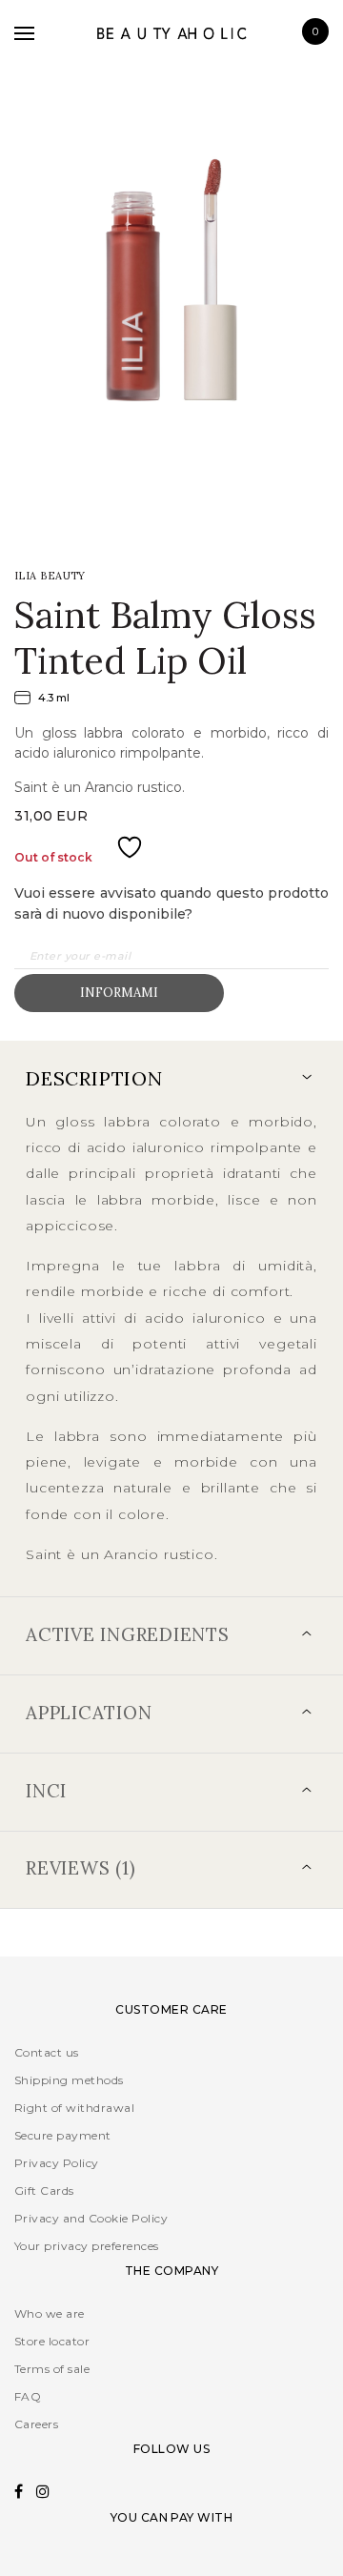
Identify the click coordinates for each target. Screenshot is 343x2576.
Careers (36, 2424)
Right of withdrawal (74, 2108)
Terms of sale (52, 2369)
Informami (119, 993)
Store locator (52, 2341)
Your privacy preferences (87, 2246)
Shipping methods (69, 2080)
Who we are (50, 2313)
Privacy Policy (57, 2163)
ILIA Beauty (50, 576)
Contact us (47, 2052)
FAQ (28, 2396)
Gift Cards (44, 2191)
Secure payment (63, 2135)
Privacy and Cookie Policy (91, 2218)
